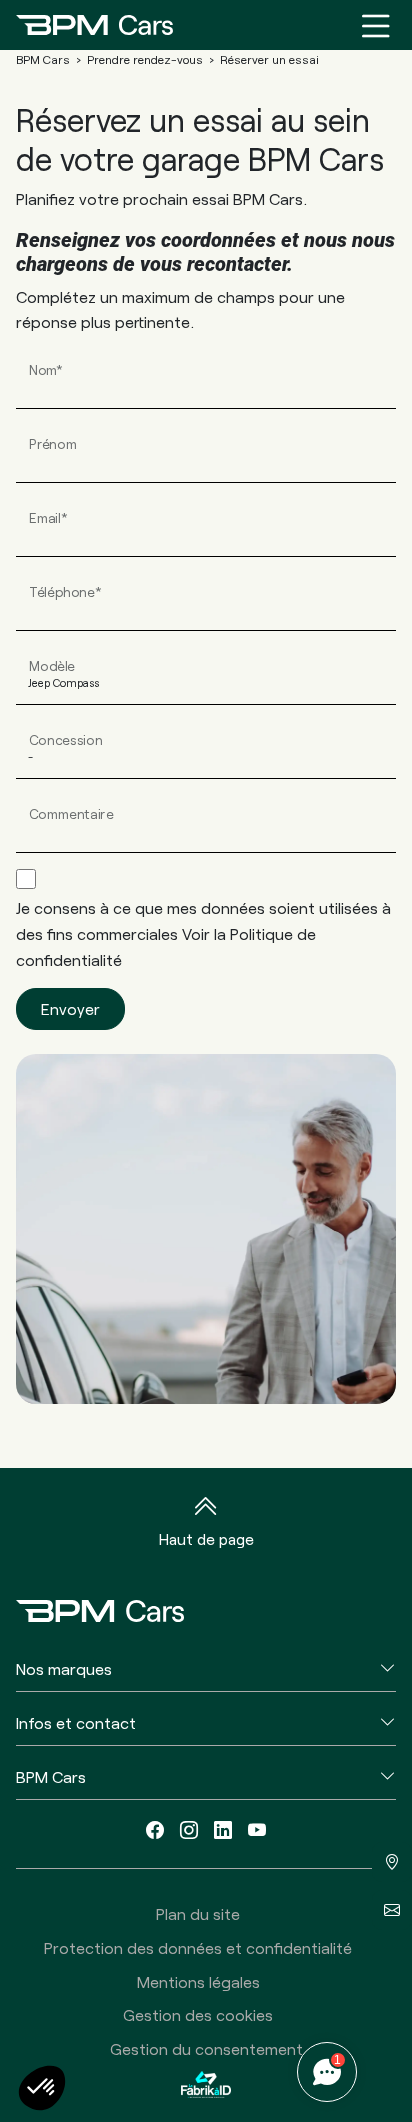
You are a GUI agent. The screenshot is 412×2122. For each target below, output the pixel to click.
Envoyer (70, 1008)
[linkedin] (223, 1830)
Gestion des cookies (198, 2014)
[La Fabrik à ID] (206, 2083)
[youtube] (257, 1830)
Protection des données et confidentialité (198, 1947)
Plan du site (198, 1913)
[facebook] (155, 1830)
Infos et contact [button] (76, 1722)
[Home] (94, 25)
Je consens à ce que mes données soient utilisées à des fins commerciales (203, 933)
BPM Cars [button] (51, 1776)
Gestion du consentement (206, 2048)
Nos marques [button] (64, 1668)
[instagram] (189, 1830)
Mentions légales (198, 1981)
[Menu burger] (376, 25)
